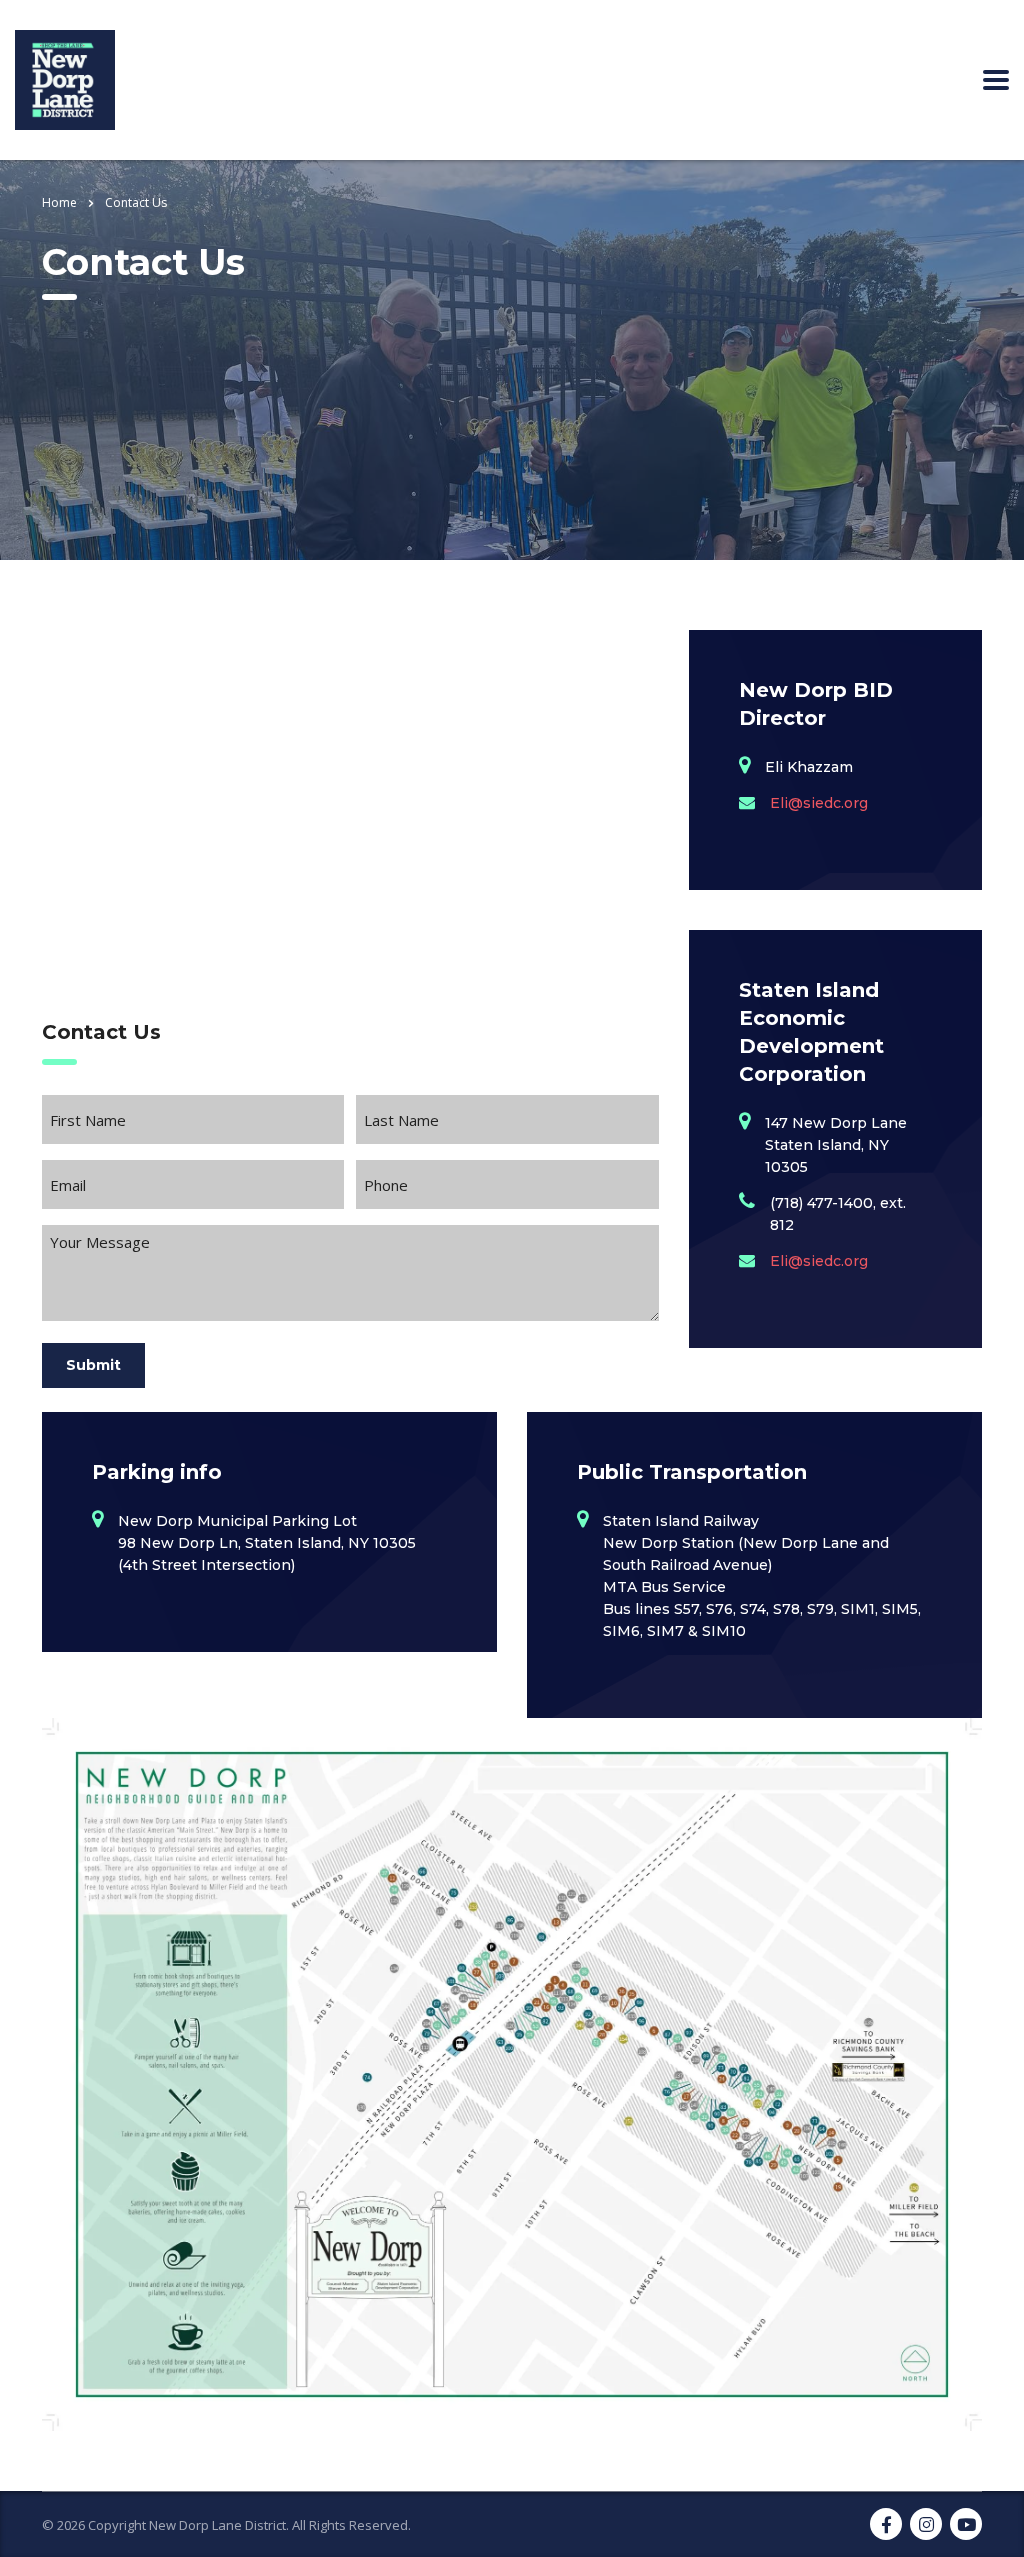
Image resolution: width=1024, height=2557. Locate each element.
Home (59, 202)
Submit (93, 1365)
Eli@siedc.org (819, 803)
